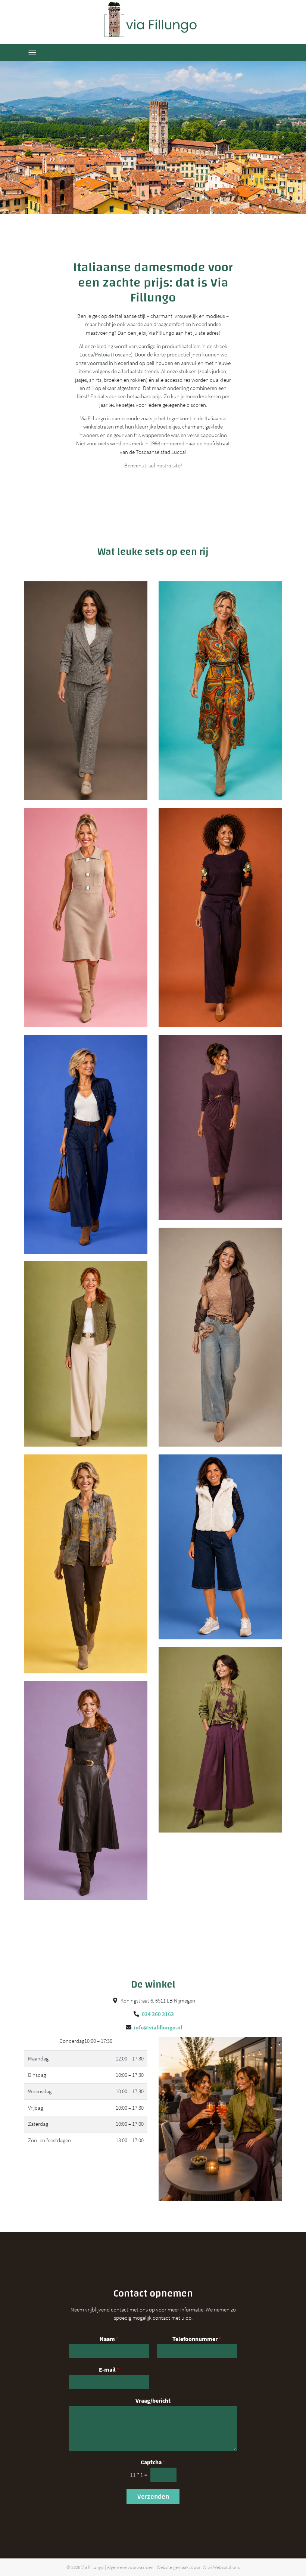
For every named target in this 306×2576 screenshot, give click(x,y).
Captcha (153, 2462)
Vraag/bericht (153, 2400)
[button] (23, 137)
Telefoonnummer (197, 2339)
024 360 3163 (158, 2014)
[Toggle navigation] (32, 52)
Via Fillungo (93, 2567)
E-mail (109, 2369)
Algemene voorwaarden (130, 2567)
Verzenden (153, 2497)
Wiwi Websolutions (221, 2567)
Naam (109, 2339)
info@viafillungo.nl (158, 2027)
